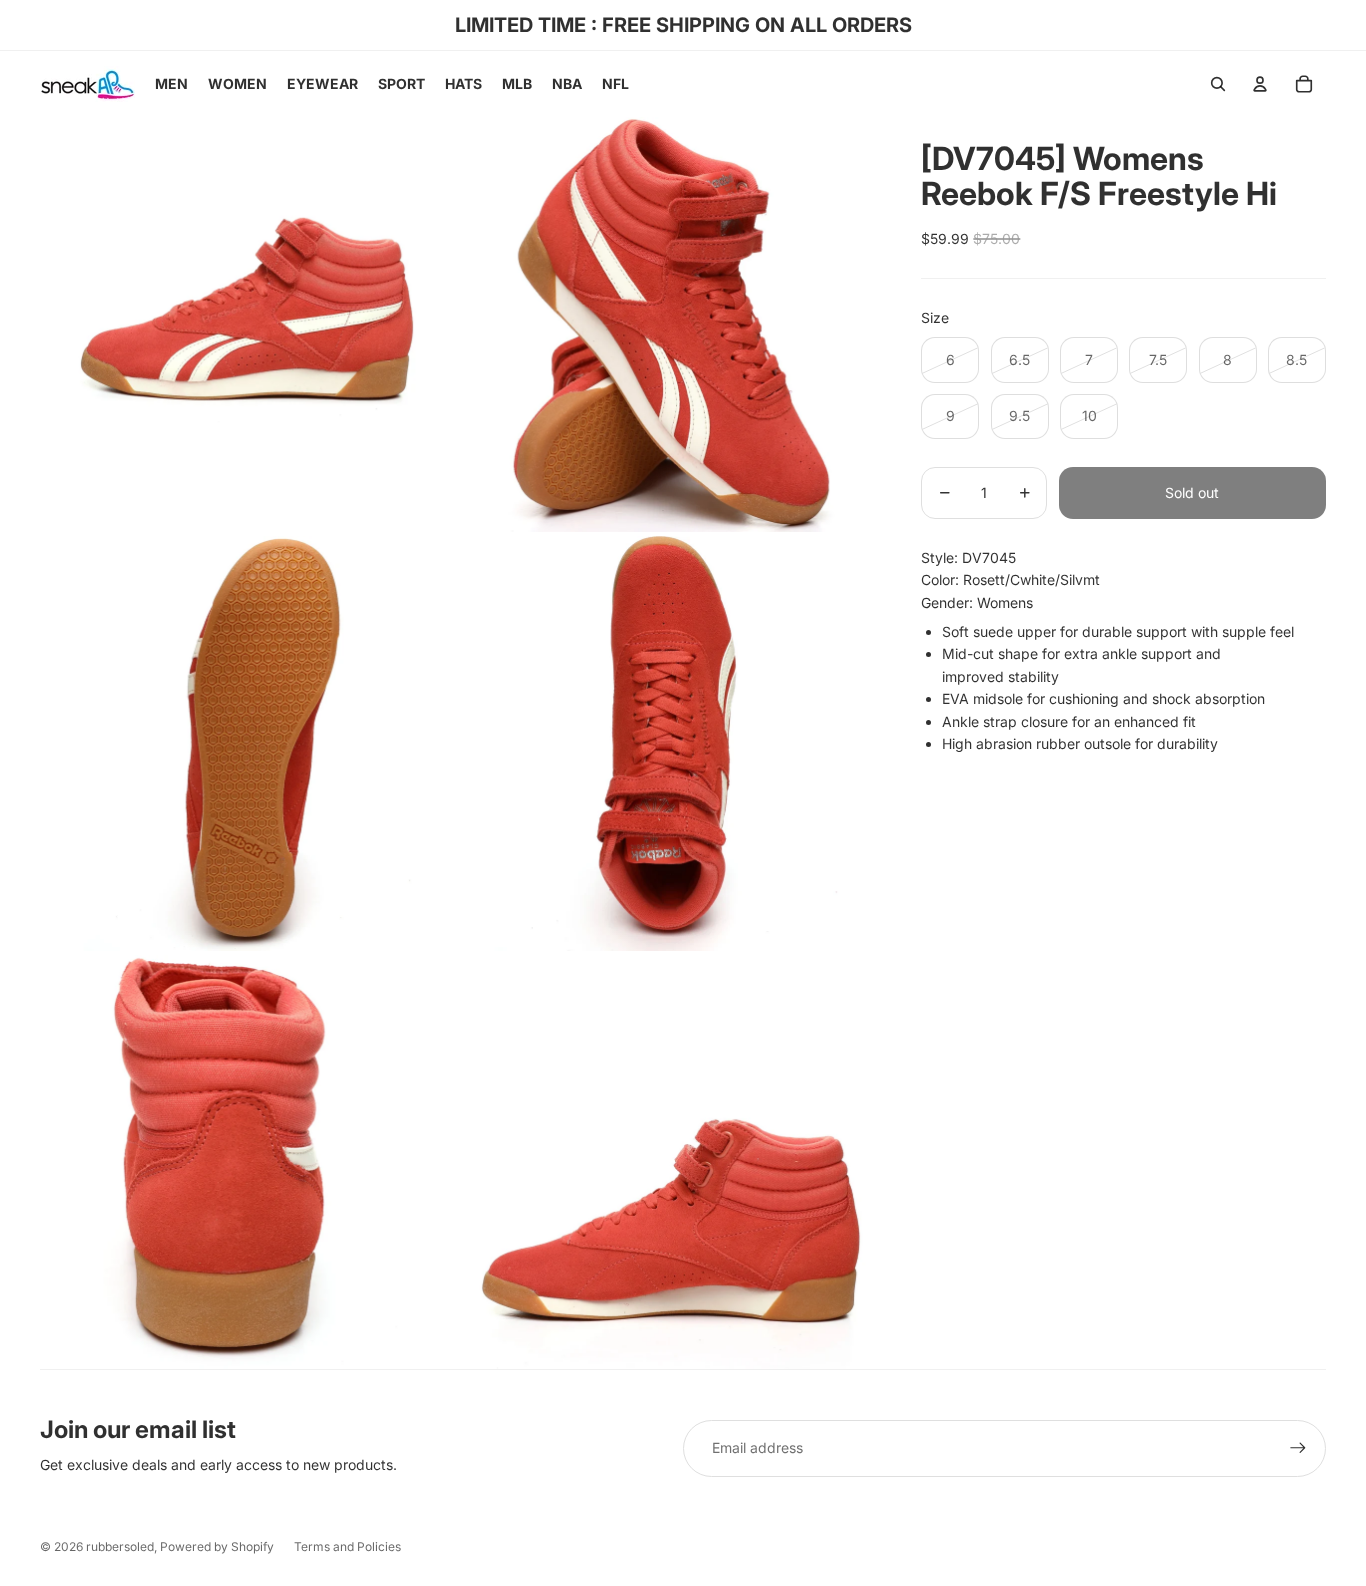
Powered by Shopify (217, 1546)
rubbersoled (120, 1546)
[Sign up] (1298, 1448)
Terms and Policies (347, 1546)
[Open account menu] (1260, 84)
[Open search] (1218, 84)
